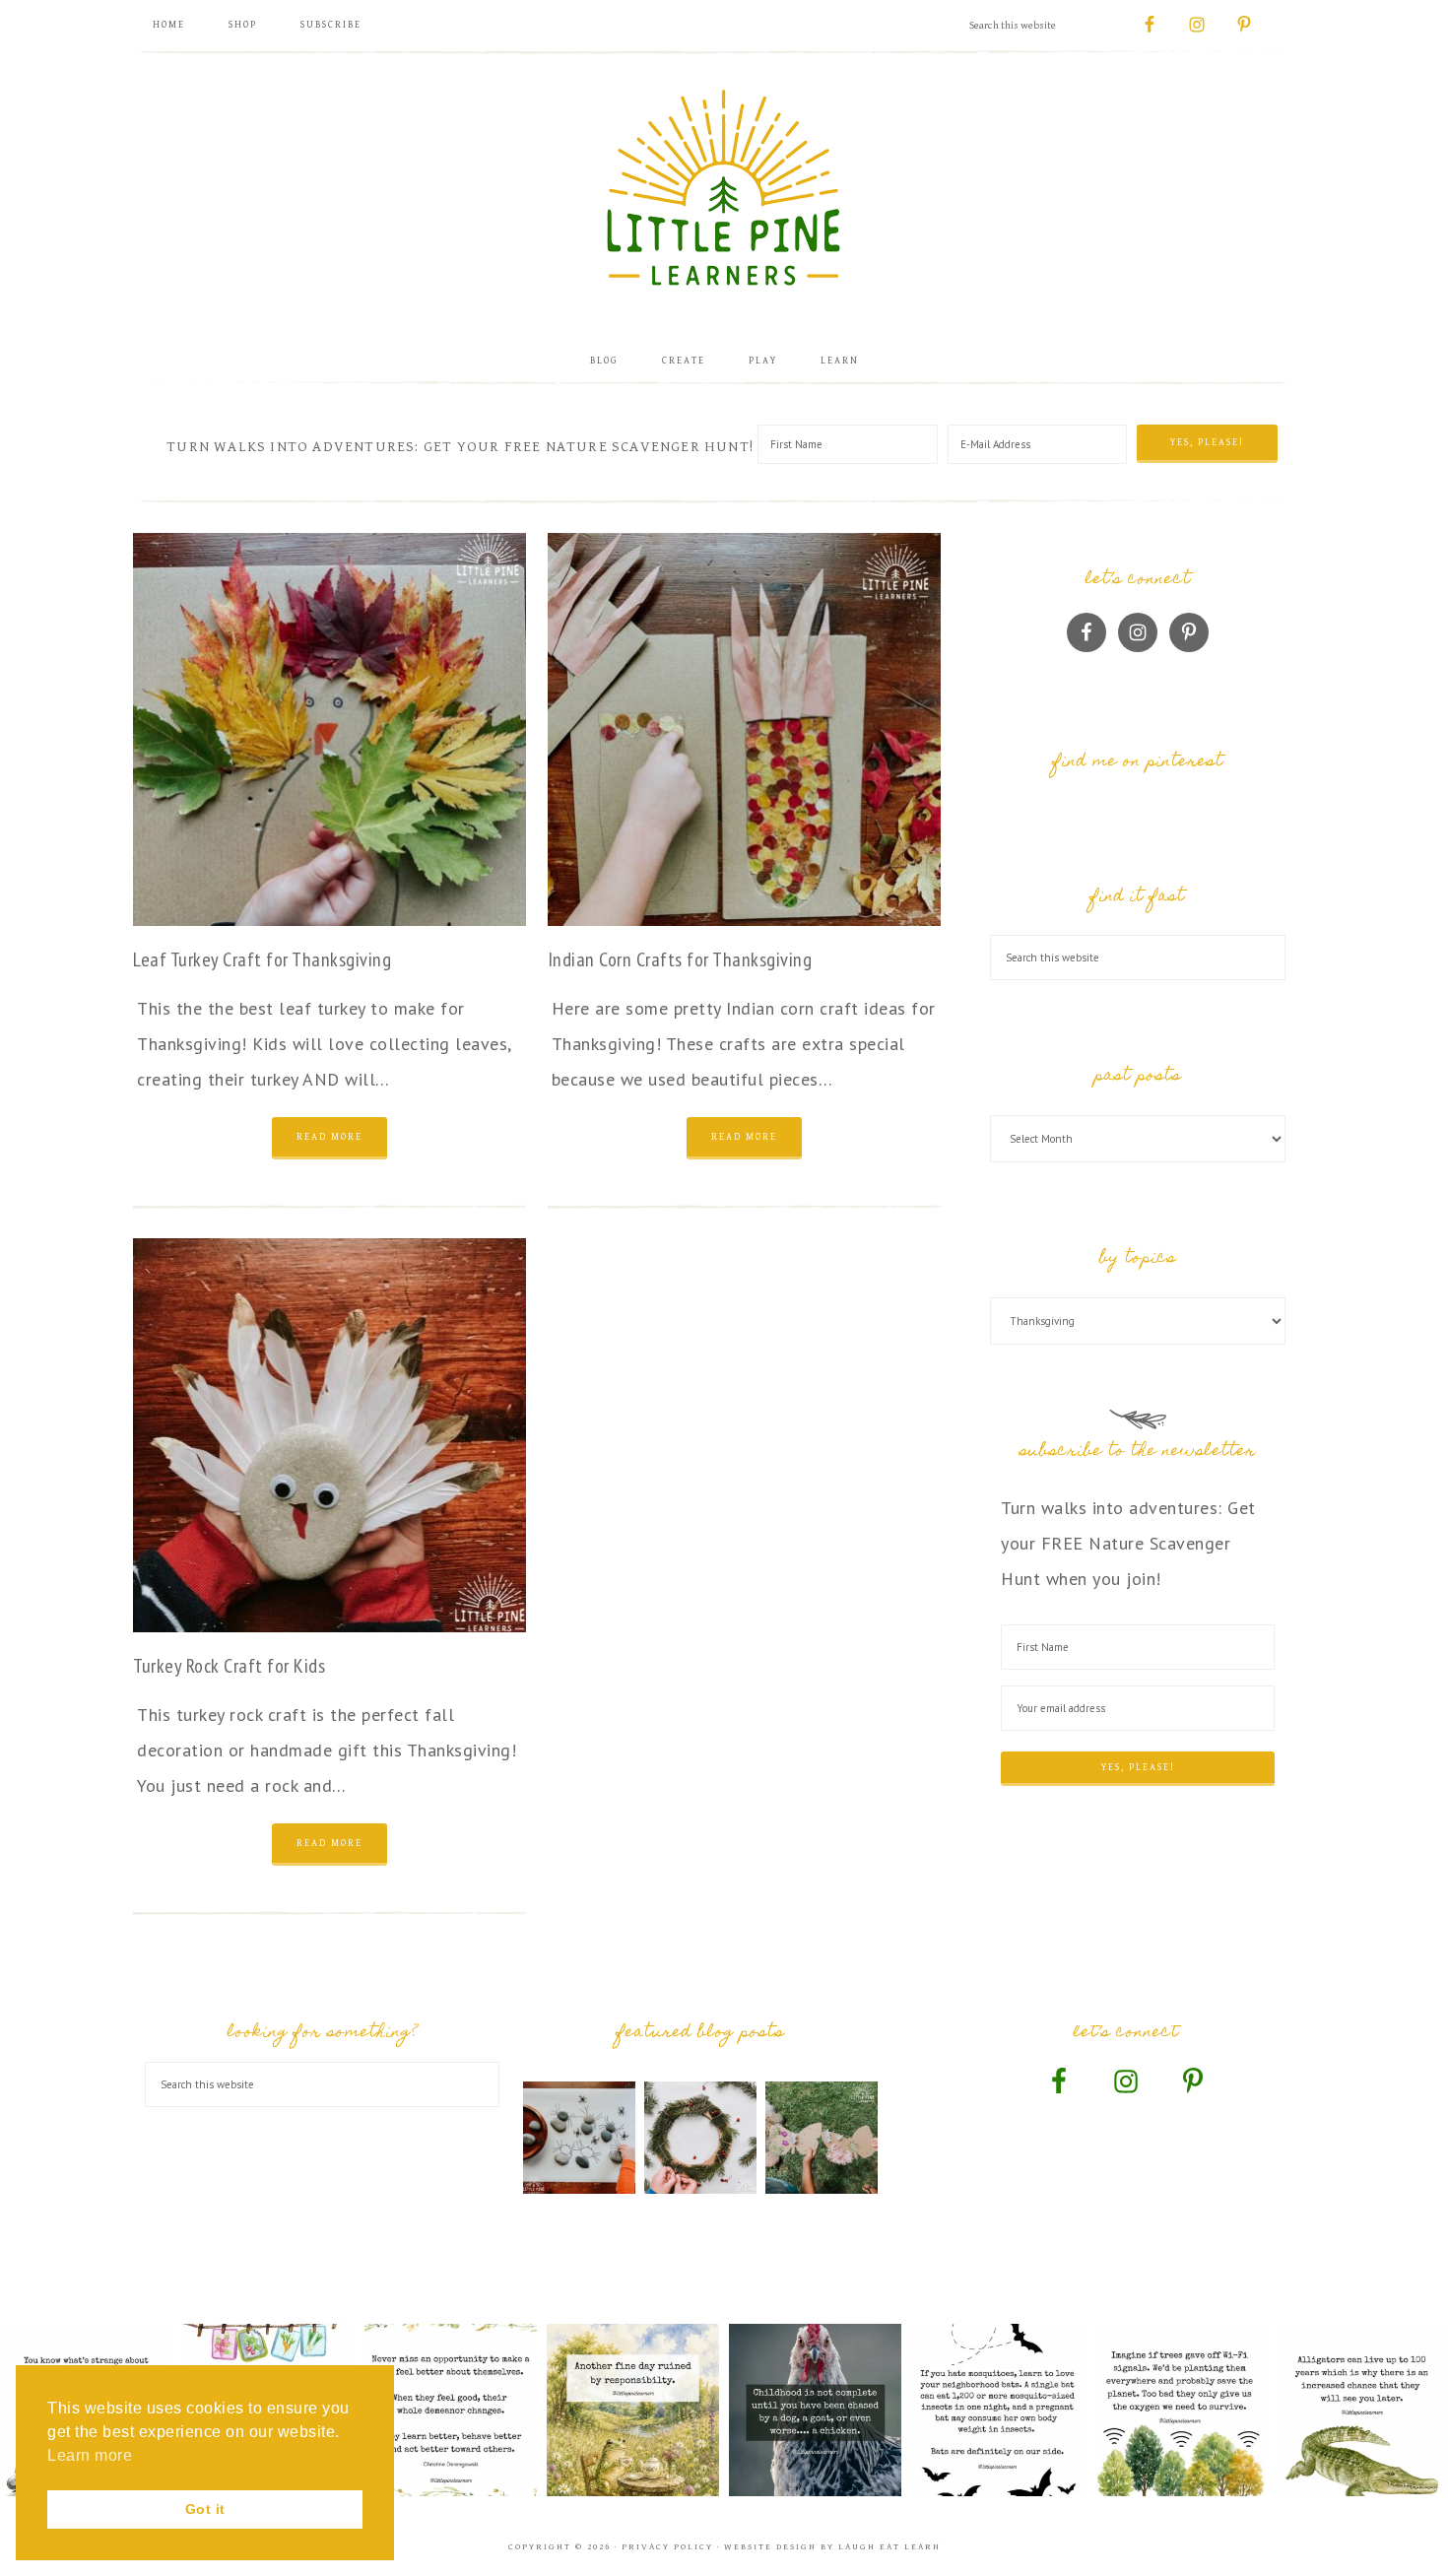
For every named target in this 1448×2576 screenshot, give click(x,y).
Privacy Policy (667, 2547)
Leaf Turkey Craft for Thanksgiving (262, 959)
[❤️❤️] (451, 2410)
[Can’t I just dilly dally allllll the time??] (633, 2410)
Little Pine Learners (724, 187)
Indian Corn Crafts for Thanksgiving (680, 959)
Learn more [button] (90, 2455)
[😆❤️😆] (815, 2410)
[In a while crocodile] (1362, 2410)
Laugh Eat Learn (889, 2547)
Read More (329, 1137)
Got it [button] (205, 2509)
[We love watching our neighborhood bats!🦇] (997, 2410)
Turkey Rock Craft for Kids (229, 1666)
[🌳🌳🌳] (1180, 2410)
